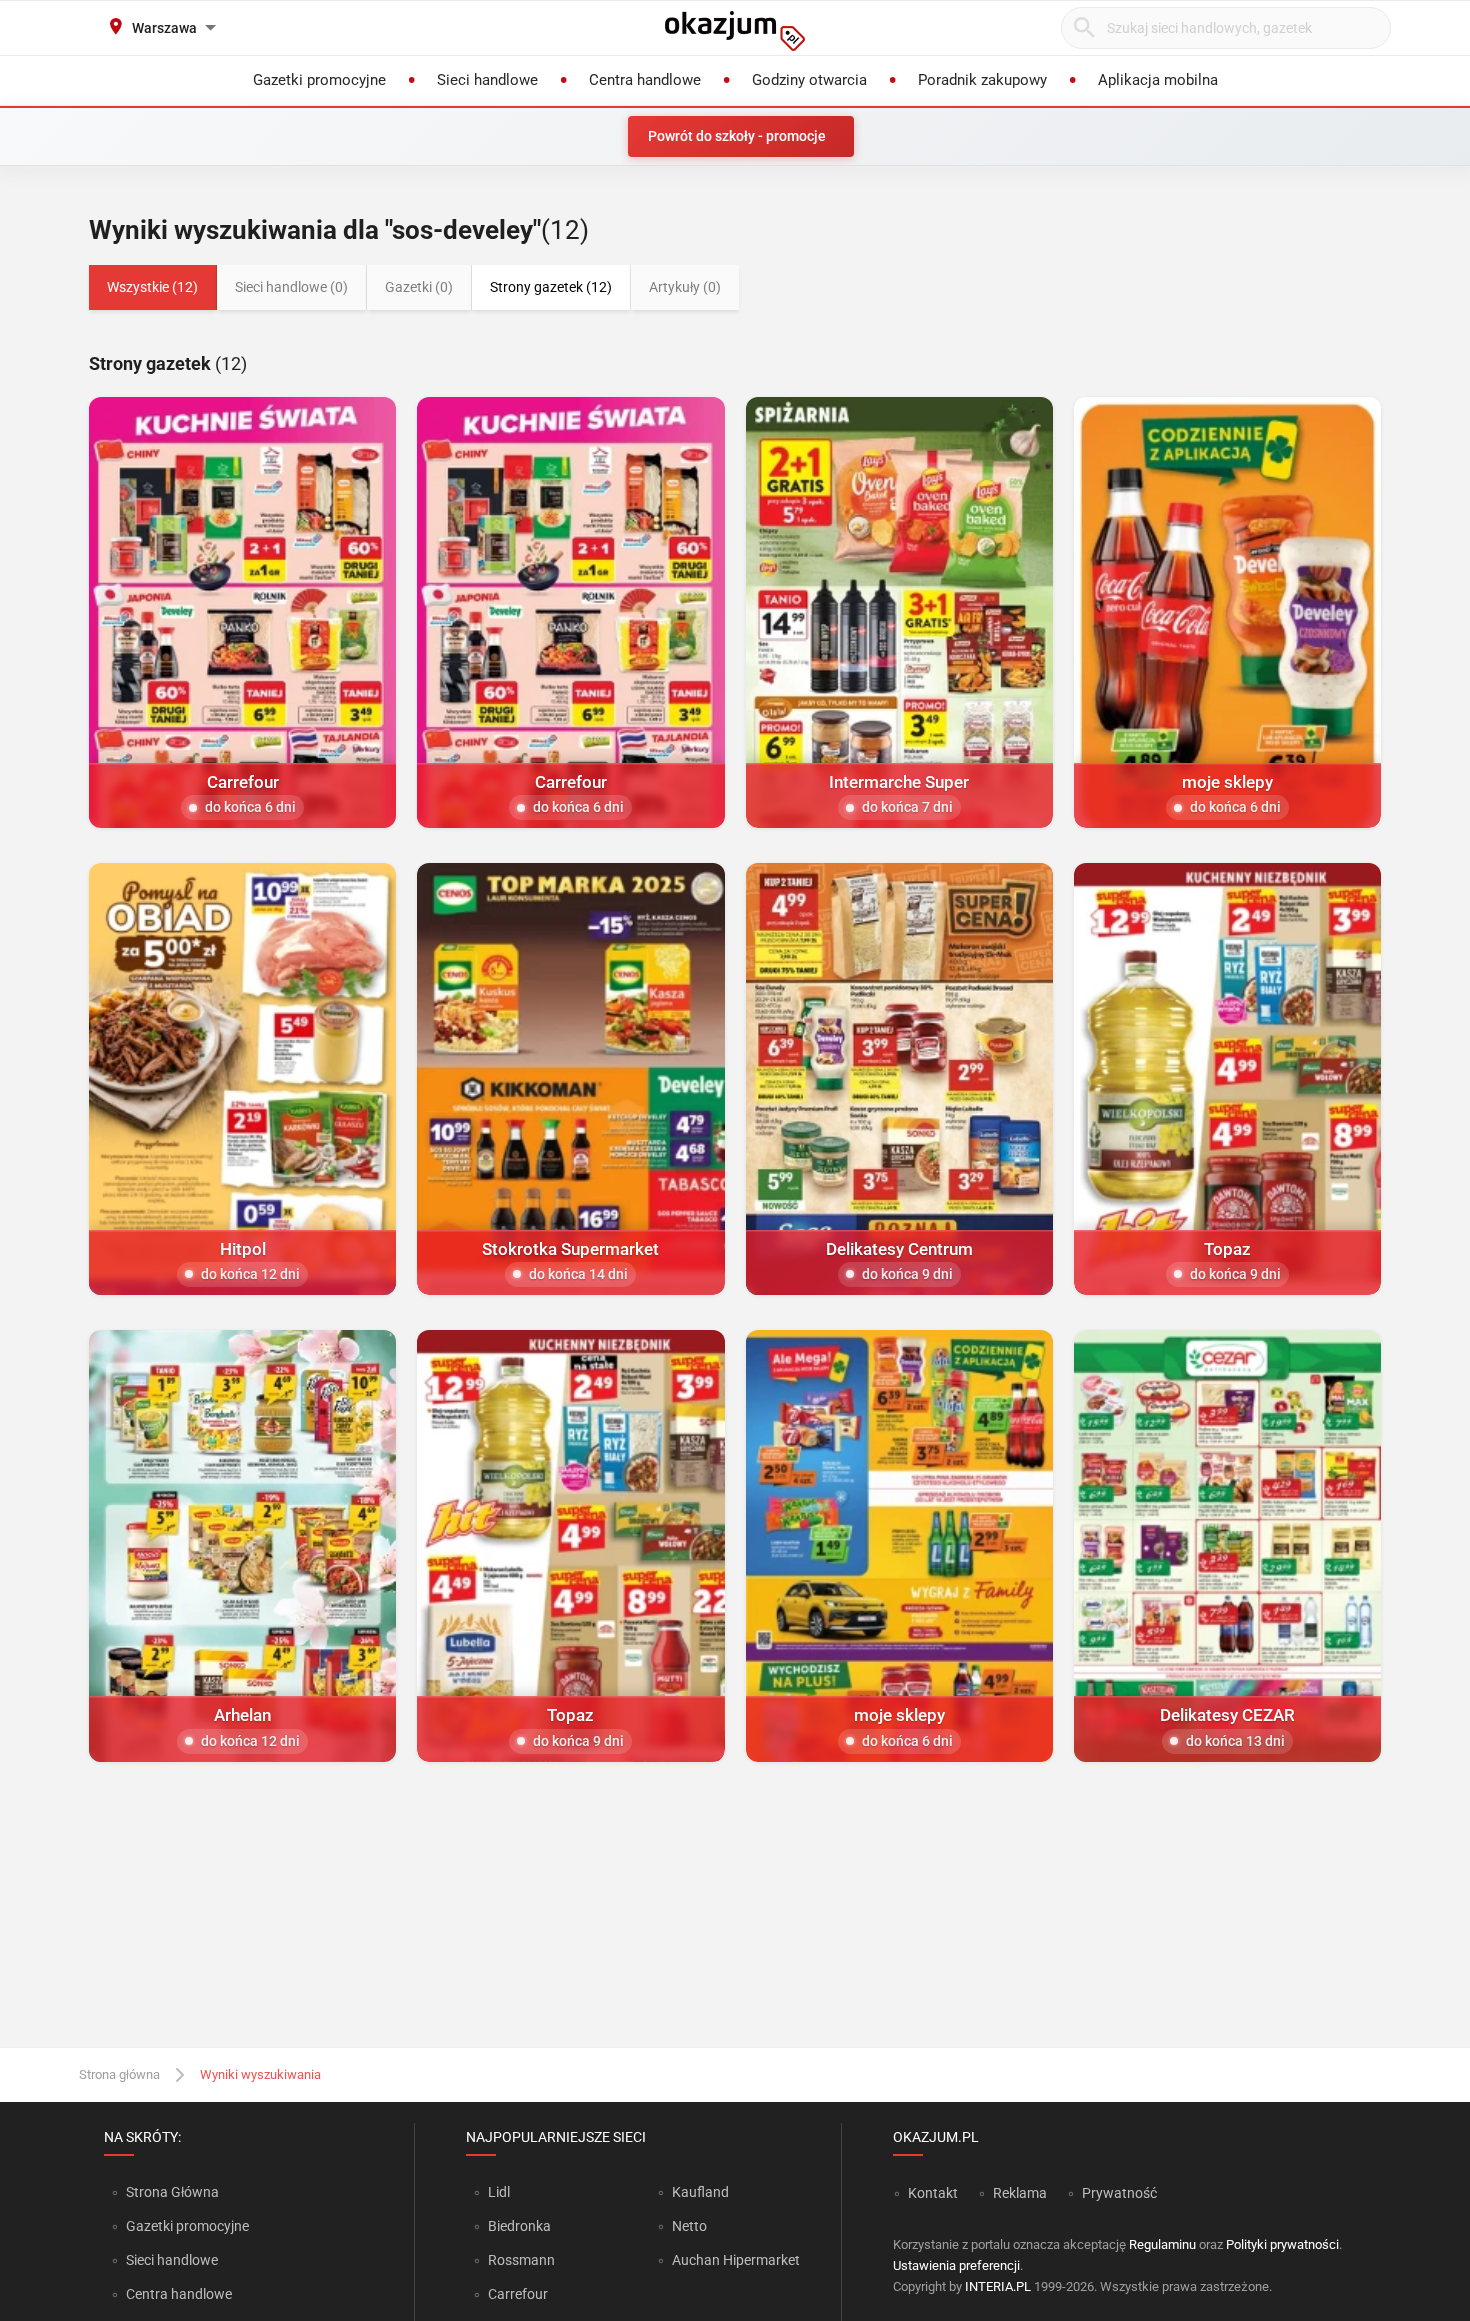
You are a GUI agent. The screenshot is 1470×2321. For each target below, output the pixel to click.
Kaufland (700, 2192)
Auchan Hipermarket (736, 2260)
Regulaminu (1162, 2244)
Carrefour (518, 2294)
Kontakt (933, 2193)
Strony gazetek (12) (551, 287)
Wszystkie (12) (152, 287)
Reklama (1020, 2193)
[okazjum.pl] (735, 31)
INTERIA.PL (998, 2286)
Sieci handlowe (172, 2260)
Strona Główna (172, 2192)
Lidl (499, 2192)
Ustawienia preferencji (956, 2265)
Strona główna (119, 2074)
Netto (689, 2226)
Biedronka (519, 2226)
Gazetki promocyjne (187, 2226)
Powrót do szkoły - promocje (737, 136)
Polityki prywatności (1282, 2244)
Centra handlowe (179, 2294)
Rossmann (521, 2260)
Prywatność (1119, 2193)
